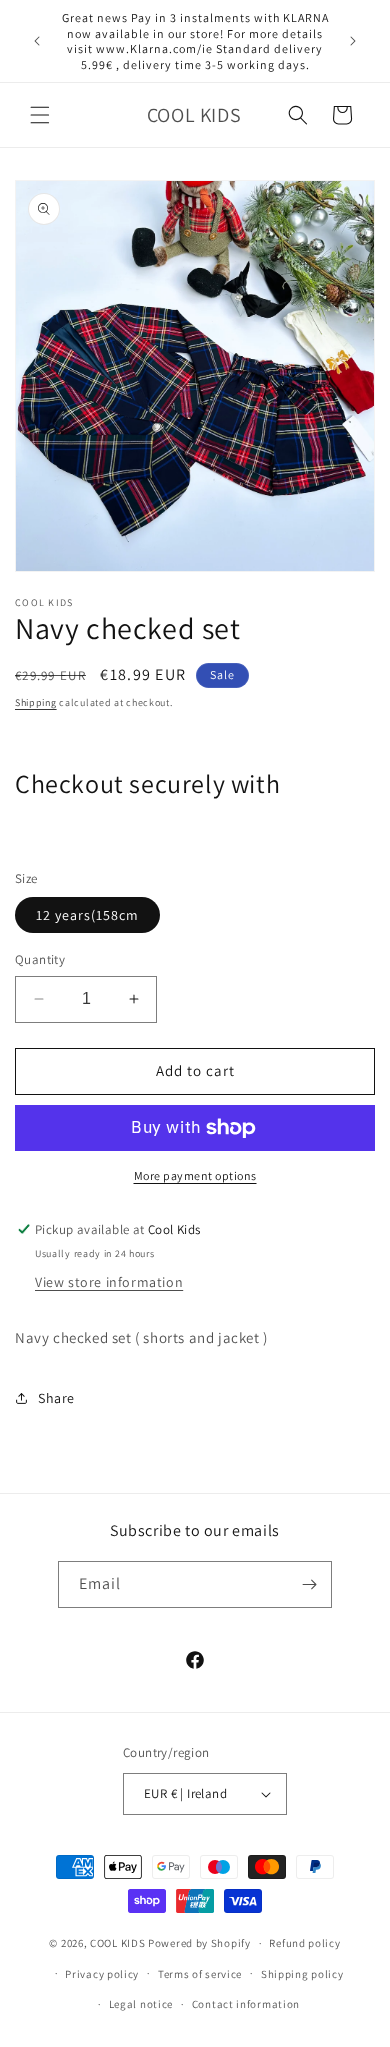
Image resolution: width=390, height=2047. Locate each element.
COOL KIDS (119, 1943)
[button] (40, 115)
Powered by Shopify (199, 1943)
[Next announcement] (353, 41)
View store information (109, 1282)
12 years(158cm (87, 915)
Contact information (246, 2004)
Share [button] (56, 1398)
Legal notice (141, 2004)
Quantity (40, 959)
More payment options (195, 1175)
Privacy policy (102, 1974)
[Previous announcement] (37, 41)
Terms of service (200, 1974)
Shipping (36, 702)
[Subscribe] (309, 1584)
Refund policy (304, 1943)
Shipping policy (302, 1974)
